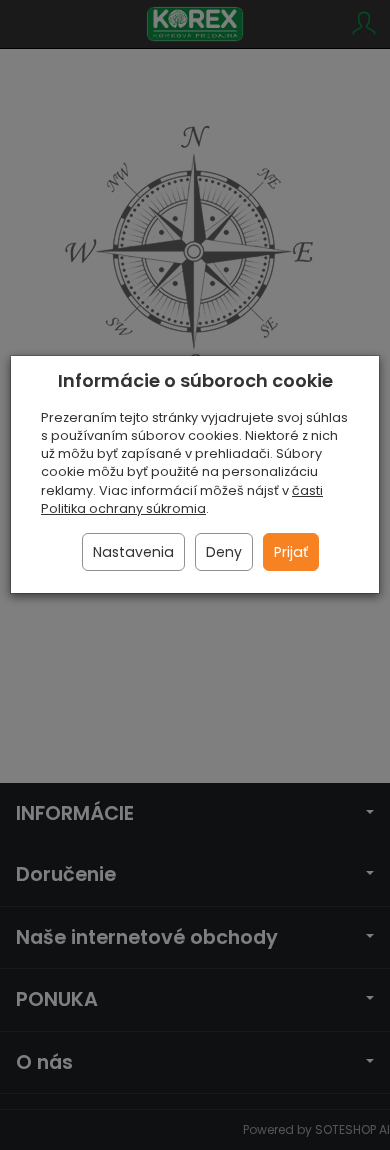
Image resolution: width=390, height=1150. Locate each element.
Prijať (291, 552)
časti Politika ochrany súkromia (182, 499)
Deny (224, 552)
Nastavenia (133, 552)
